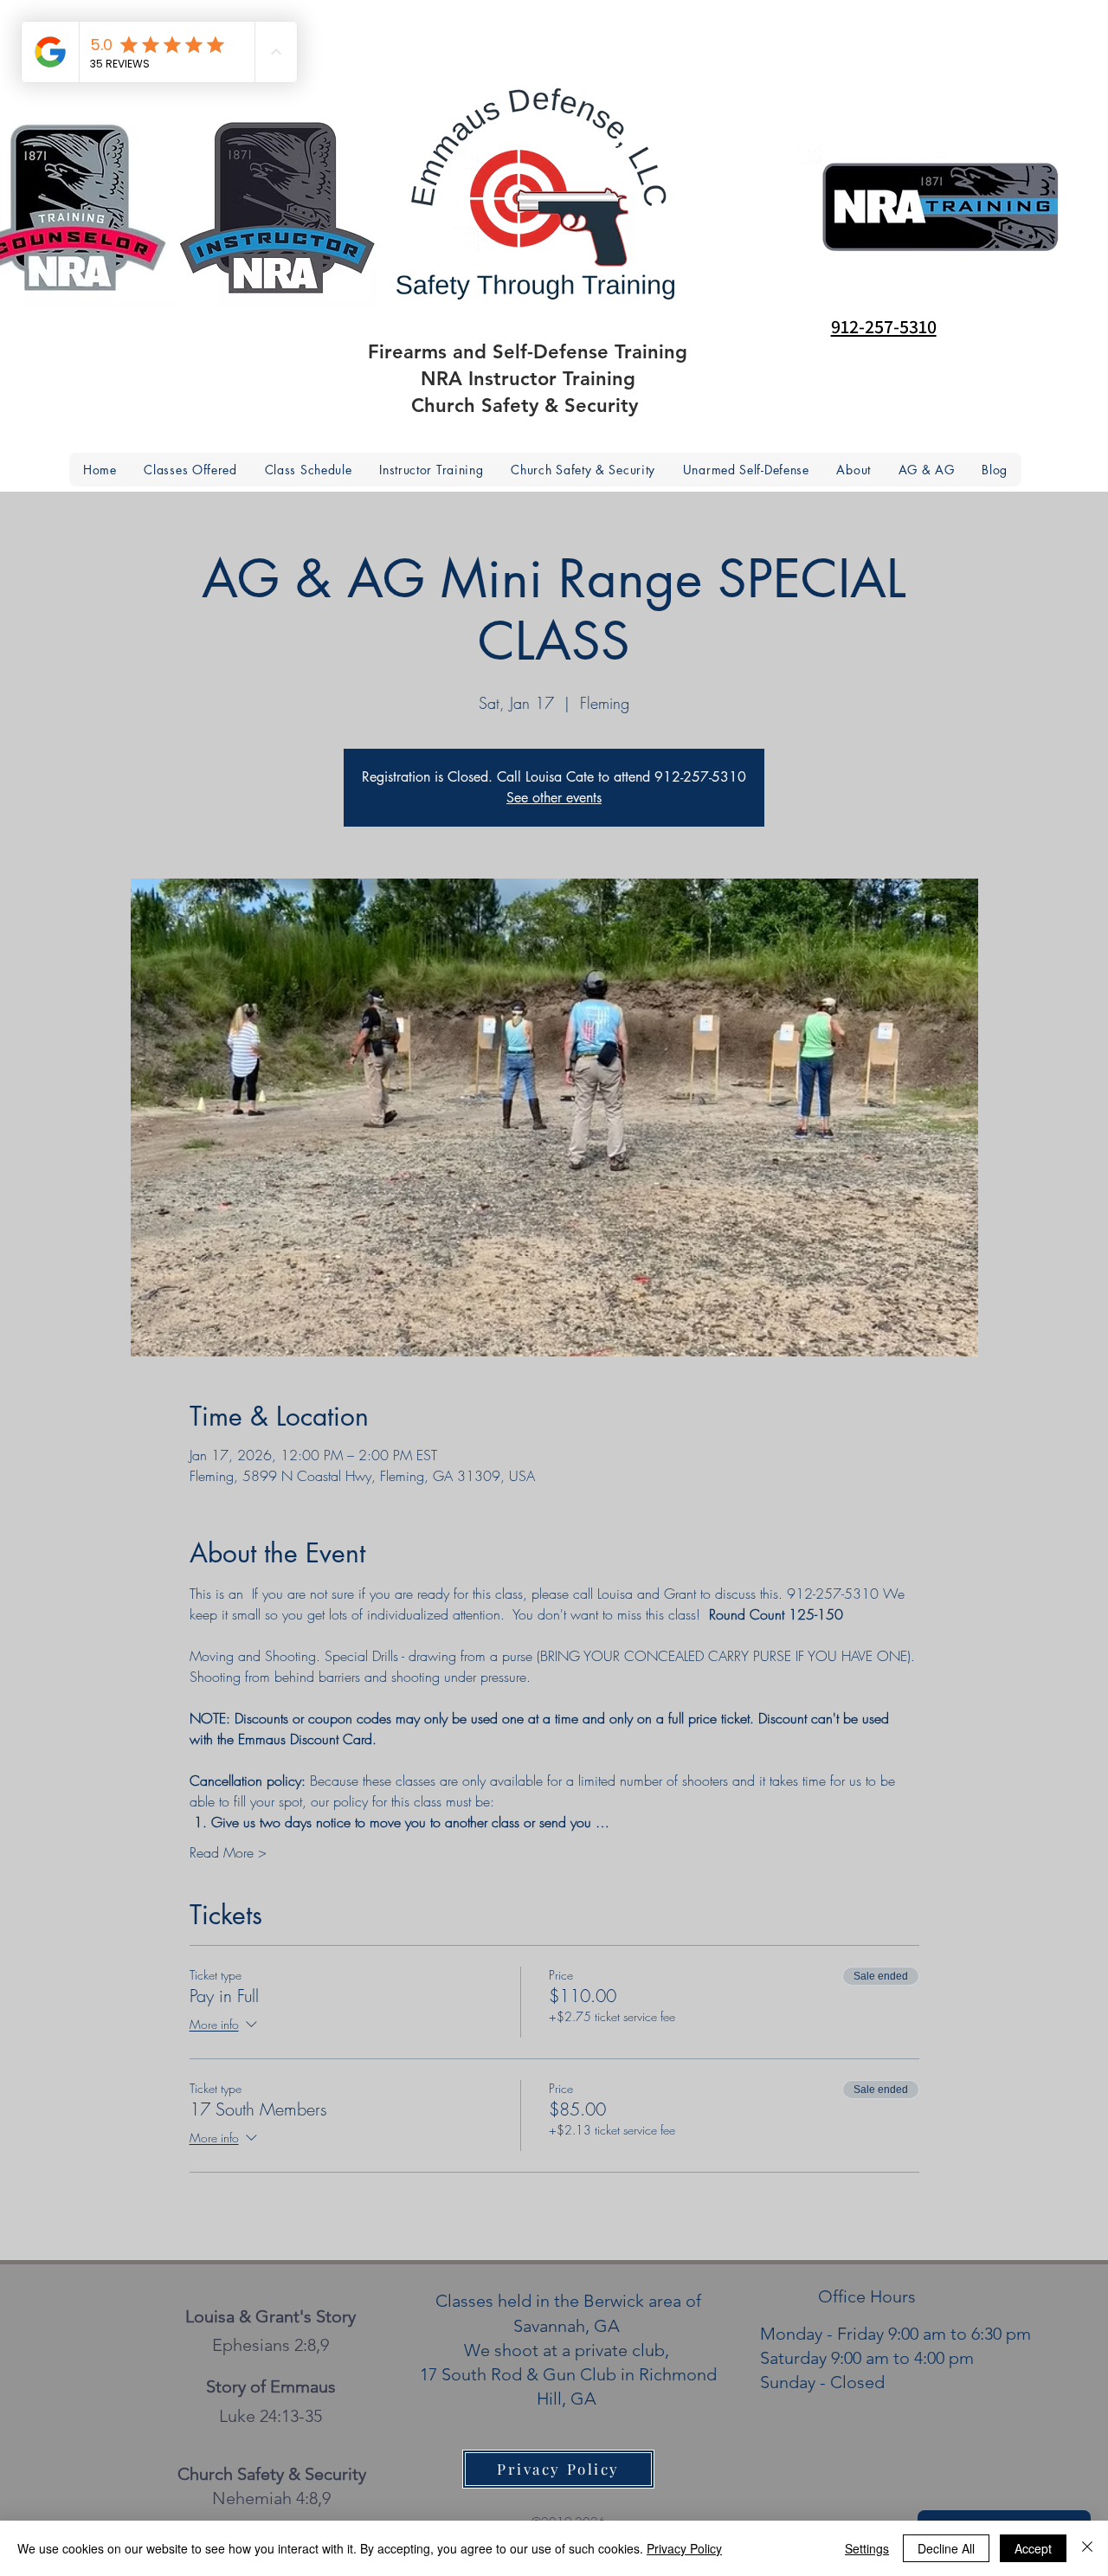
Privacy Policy (684, 2548)
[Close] (1087, 2548)
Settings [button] (867, 2548)
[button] (854, 470)
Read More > (228, 1852)
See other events (554, 798)
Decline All (946, 2548)
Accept (1033, 2548)
